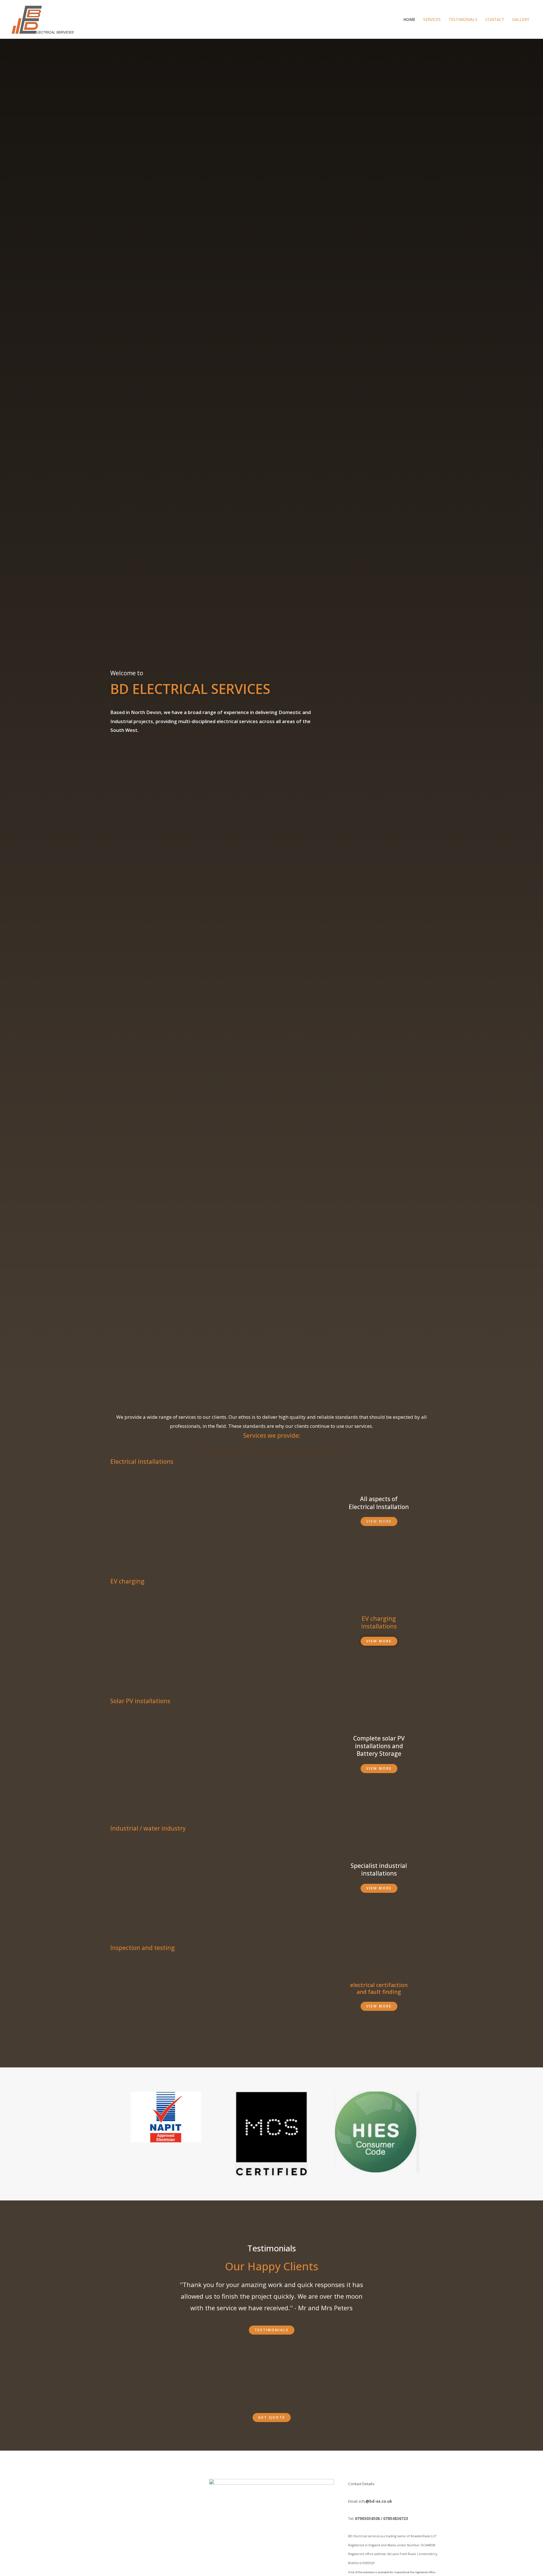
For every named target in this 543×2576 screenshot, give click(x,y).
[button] (379, 1521)
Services (432, 19)
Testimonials (463, 19)
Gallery (521, 19)
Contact (495, 19)
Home (409, 19)
